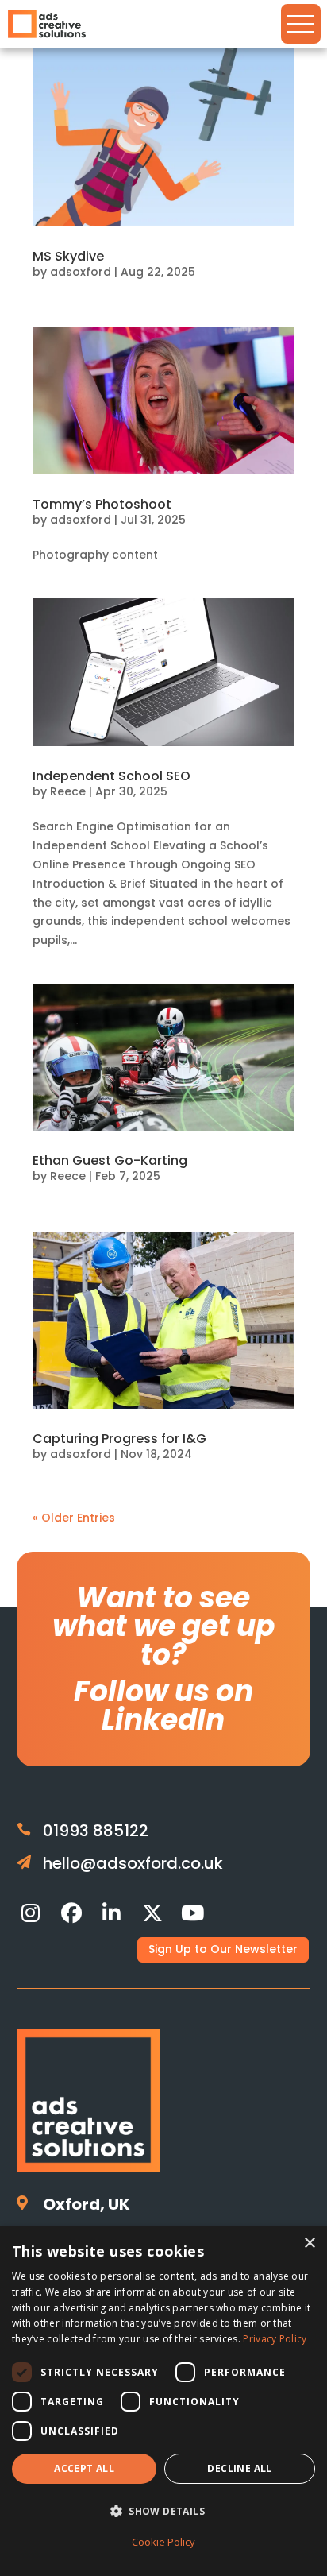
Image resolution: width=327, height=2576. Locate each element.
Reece (68, 791)
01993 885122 (96, 1831)
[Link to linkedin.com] (112, 1913)
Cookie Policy (163, 2542)
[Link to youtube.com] (193, 1913)
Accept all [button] (84, 2468)
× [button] (309, 2243)
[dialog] (163, 2401)
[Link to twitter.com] (152, 1913)
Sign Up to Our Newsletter (223, 1949)
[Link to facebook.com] (71, 1913)
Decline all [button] (239, 2468)
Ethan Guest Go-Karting (110, 1160)
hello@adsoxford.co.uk (133, 1863)
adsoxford (81, 272)
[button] (163, 2512)
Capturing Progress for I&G (119, 1439)
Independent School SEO (112, 776)
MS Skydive (68, 256)
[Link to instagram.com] (31, 1913)
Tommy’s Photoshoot (102, 504)
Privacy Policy (275, 2339)
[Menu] (301, 24)
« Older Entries (74, 1518)
